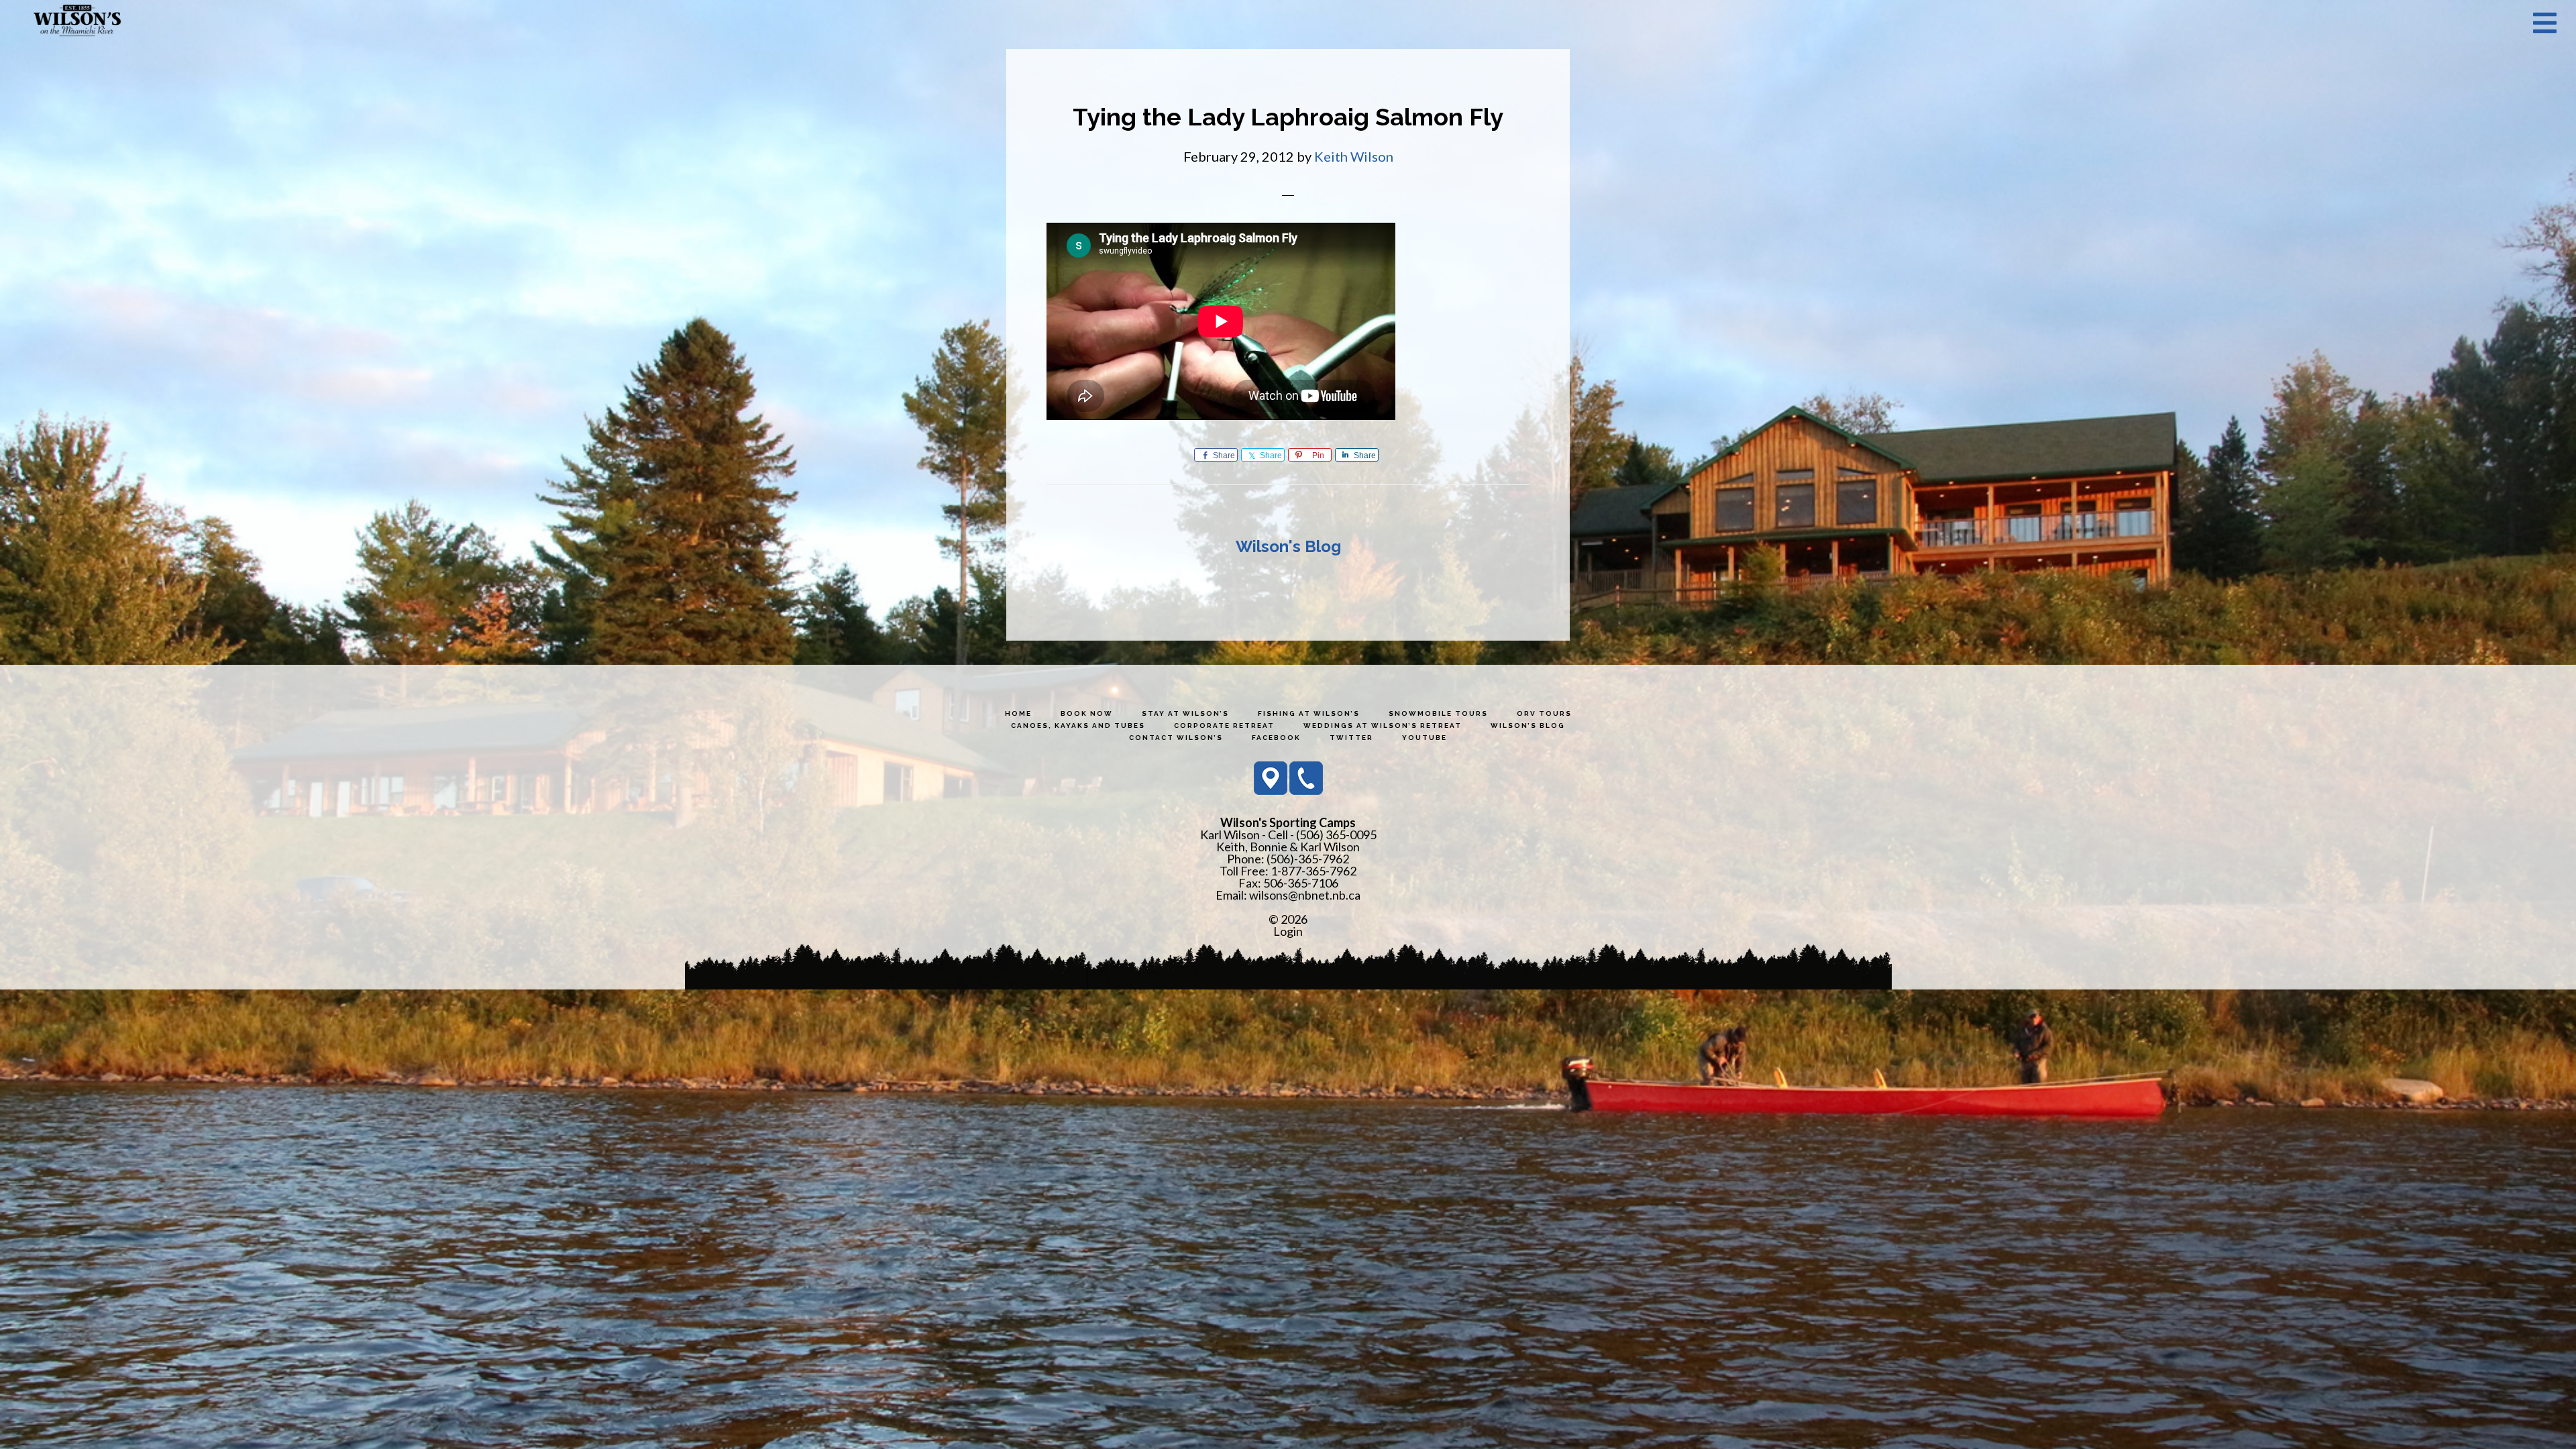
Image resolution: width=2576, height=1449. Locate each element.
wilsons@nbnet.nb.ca (1305, 895)
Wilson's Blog (1288, 546)
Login (1288, 931)
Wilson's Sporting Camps (77, 22)
